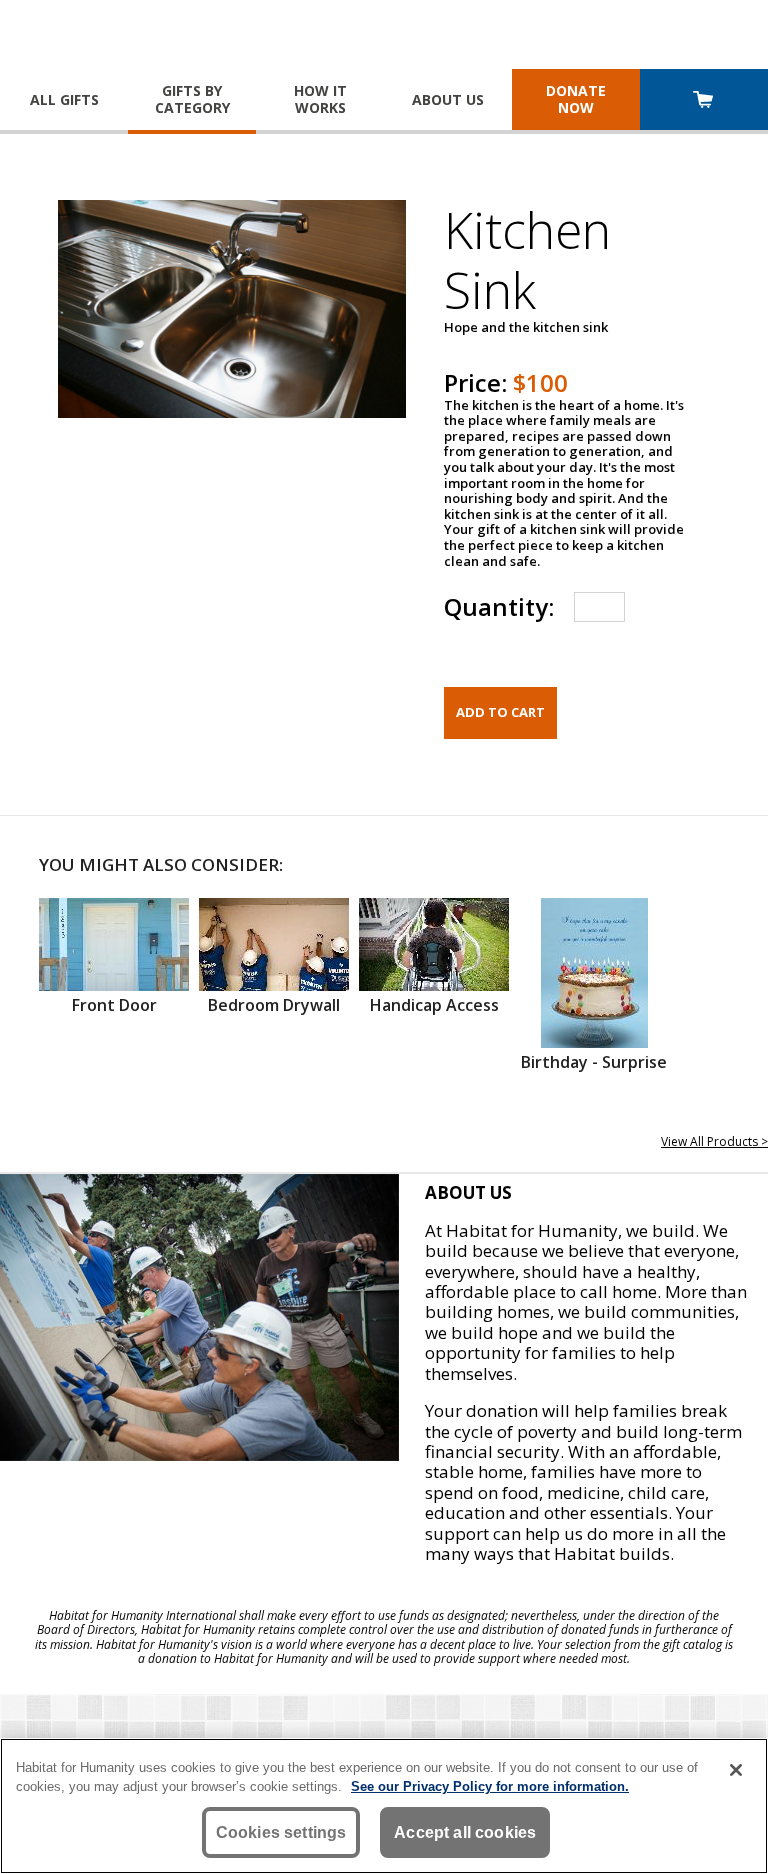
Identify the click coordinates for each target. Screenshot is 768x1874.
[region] (384, 1806)
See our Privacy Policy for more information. (490, 1786)
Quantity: (499, 606)
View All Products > (714, 1141)
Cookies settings (281, 1832)
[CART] (704, 101)
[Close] (736, 1770)
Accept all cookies (465, 1832)
